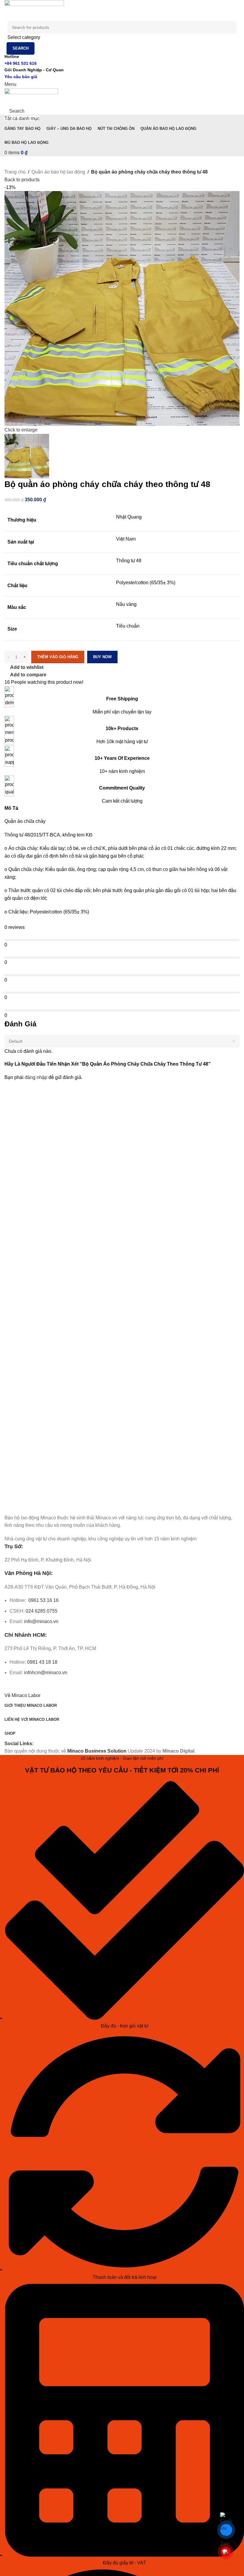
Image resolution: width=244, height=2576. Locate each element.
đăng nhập (36, 1077)
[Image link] (38, 1505)
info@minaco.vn (41, 1621)
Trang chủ (15, 172)
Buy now (102, 657)
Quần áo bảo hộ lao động (58, 172)
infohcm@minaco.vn (46, 1673)
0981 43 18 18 (42, 1662)
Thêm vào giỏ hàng (58, 657)
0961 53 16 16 (43, 1600)
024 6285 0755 (42, 1611)
